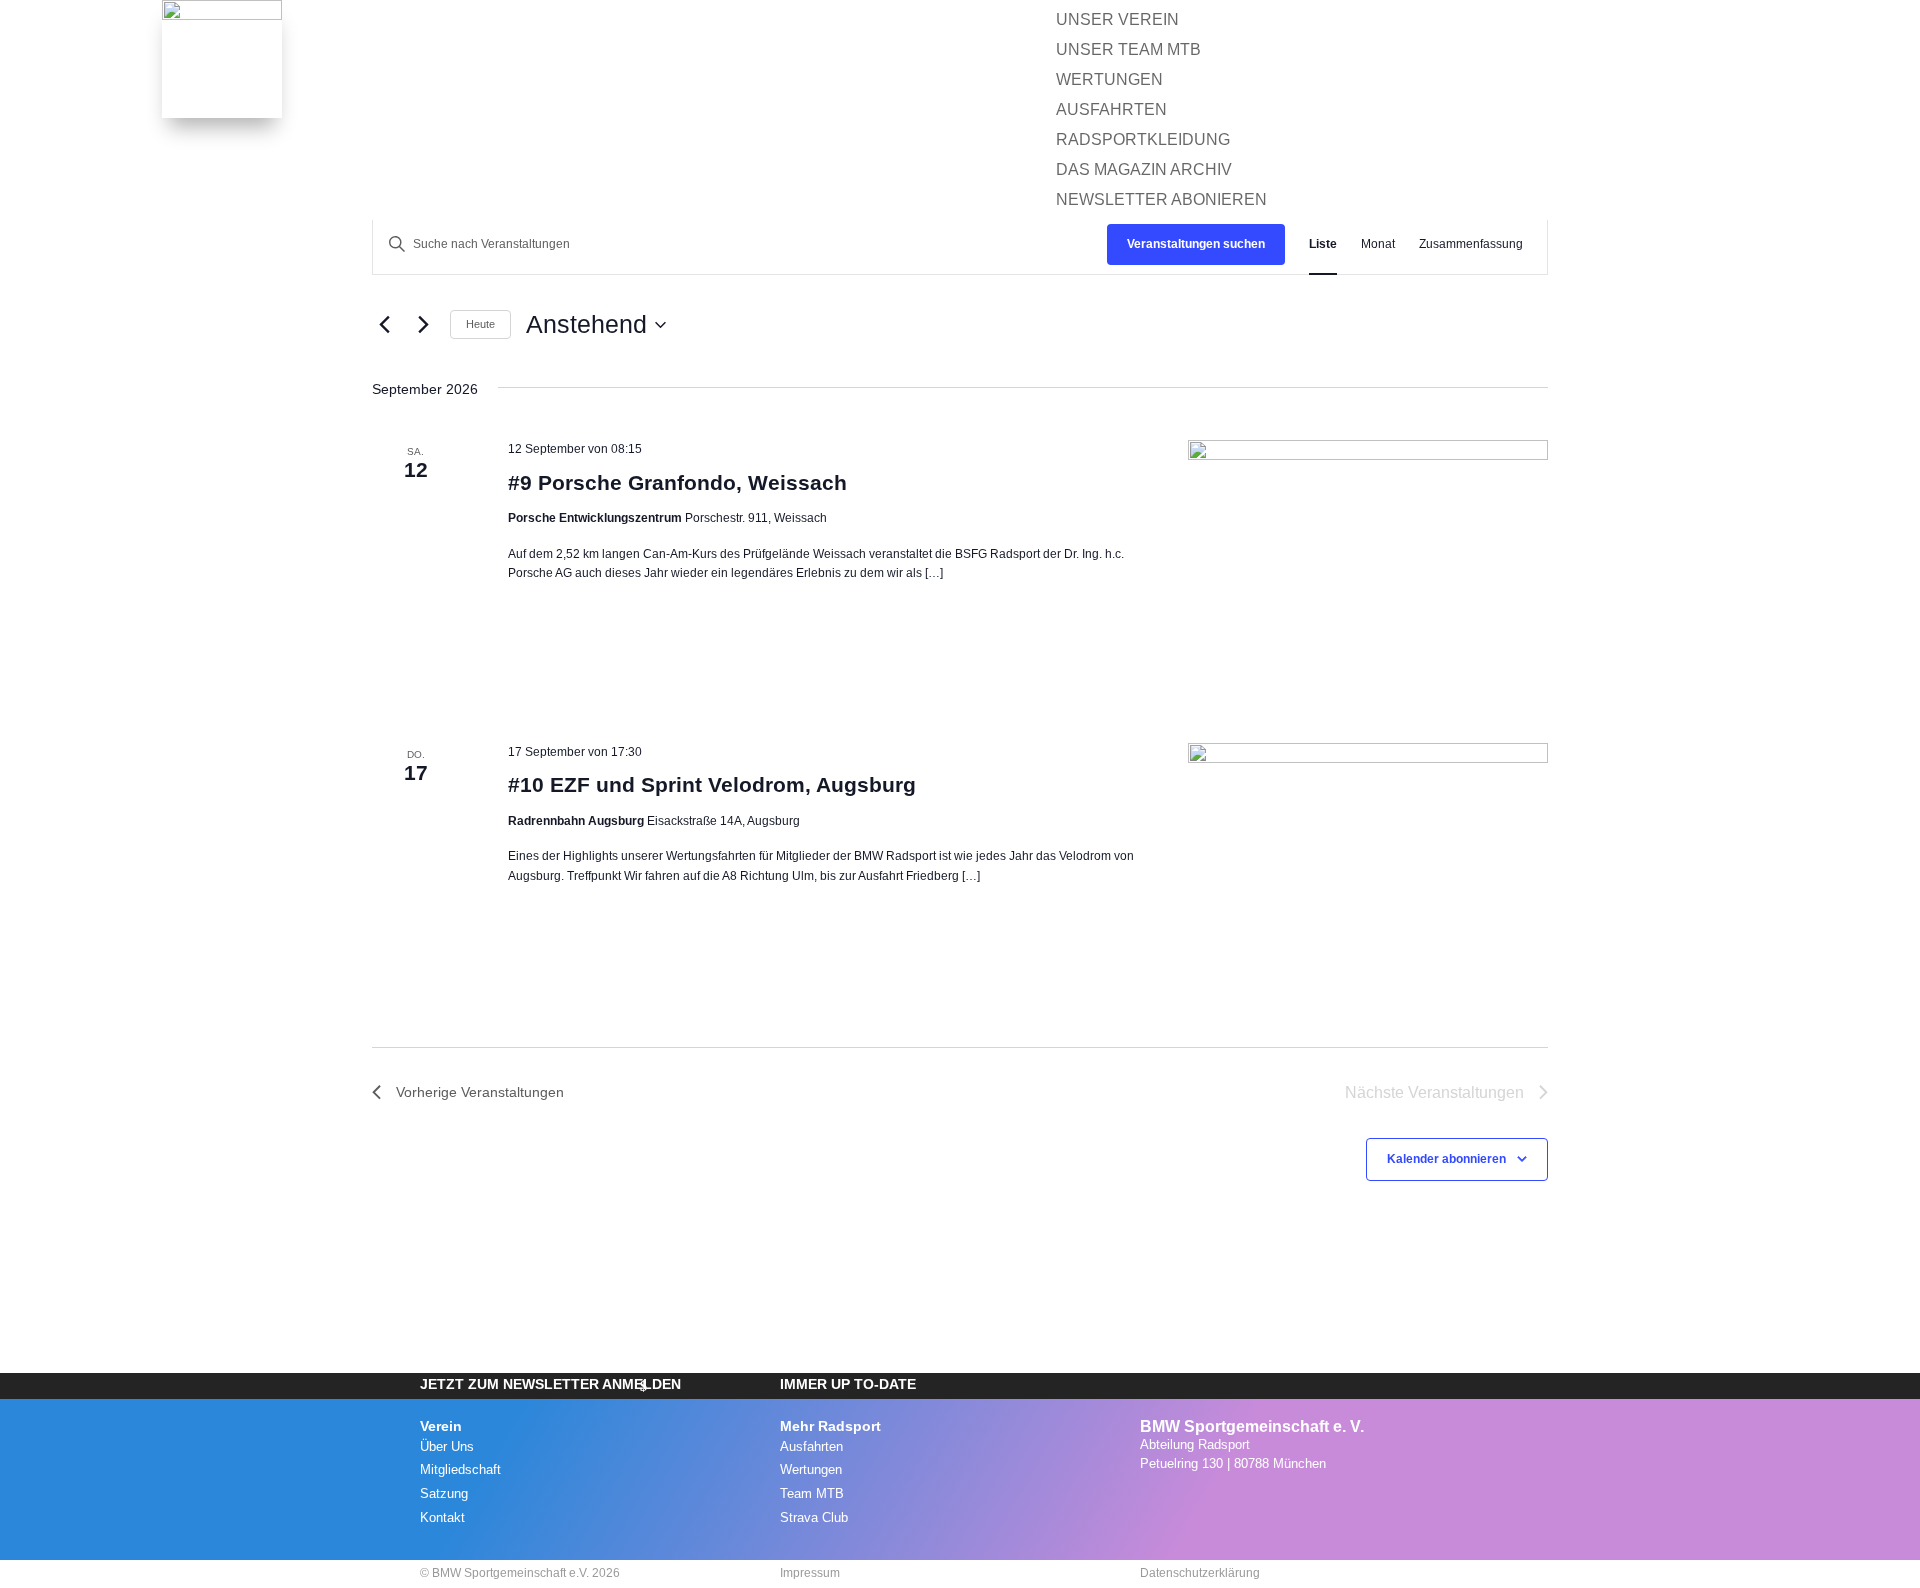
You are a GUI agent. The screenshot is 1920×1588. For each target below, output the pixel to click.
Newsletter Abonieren (1161, 200)
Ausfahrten (871, 110)
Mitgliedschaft (460, 1469)
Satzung (444, 1493)
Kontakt (442, 1517)
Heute (480, 324)
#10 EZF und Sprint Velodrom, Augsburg (712, 784)
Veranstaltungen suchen (1196, 244)
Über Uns (447, 1446)
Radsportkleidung (1143, 140)
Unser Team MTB (1128, 50)
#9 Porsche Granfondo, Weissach (677, 482)
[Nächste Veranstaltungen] (423, 325)
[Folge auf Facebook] (1194, 1505)
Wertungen (1002, 110)
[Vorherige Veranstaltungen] (384, 325)
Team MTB (812, 1493)
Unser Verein (1117, 20)
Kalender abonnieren (1446, 1159)
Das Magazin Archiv (1144, 170)
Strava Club (814, 1517)
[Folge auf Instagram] (1150, 1505)
